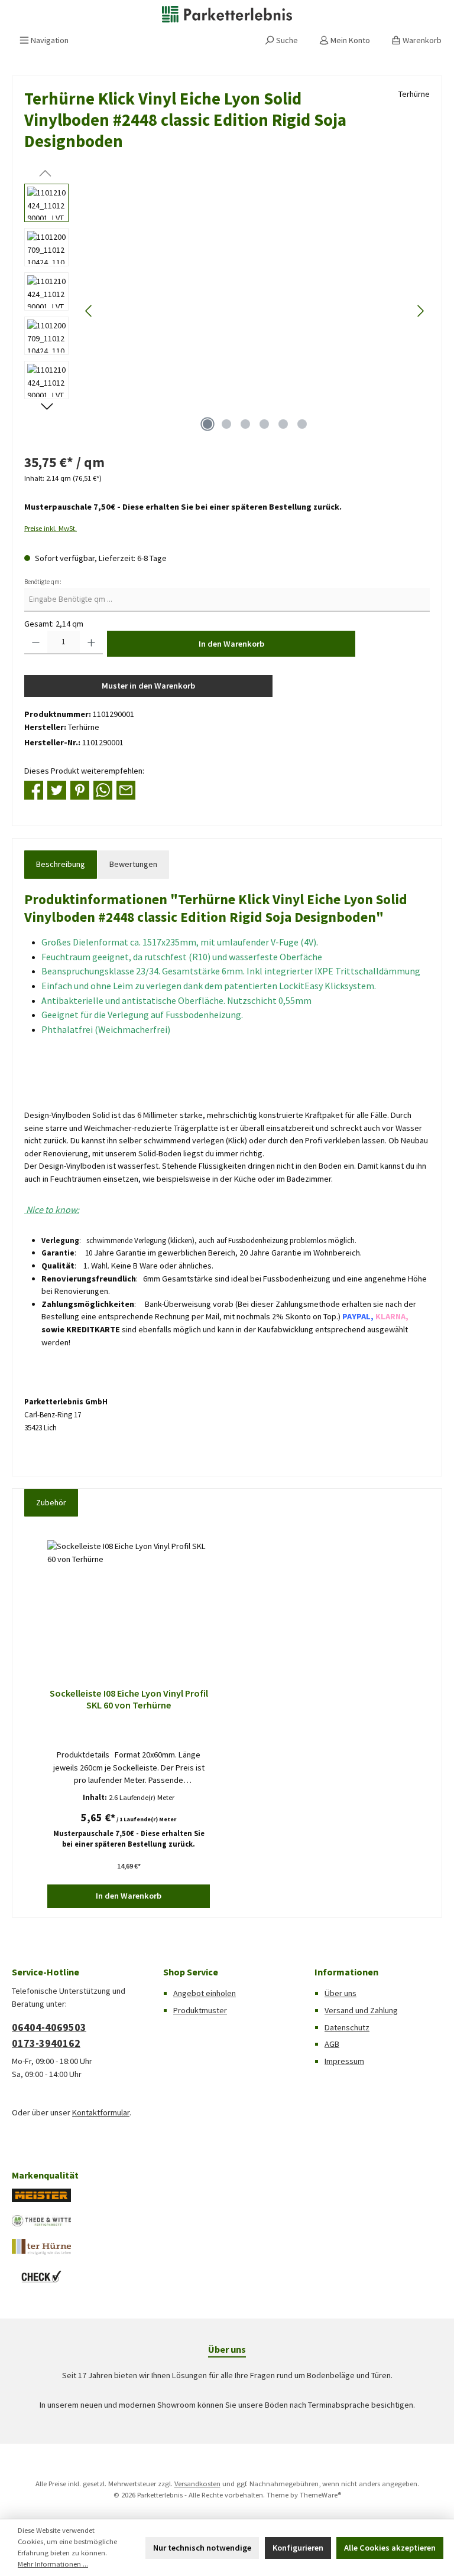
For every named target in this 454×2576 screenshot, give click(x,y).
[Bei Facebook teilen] (34, 790)
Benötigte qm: (43, 582)
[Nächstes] (420, 311)
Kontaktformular (101, 2112)
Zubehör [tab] (51, 1502)
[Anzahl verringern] (36, 643)
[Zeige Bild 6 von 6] (302, 424)
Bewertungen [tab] (133, 864)
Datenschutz (347, 2027)
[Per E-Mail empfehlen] (126, 790)
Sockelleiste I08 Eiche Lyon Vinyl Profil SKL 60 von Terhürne (129, 1699)
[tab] (61, 865)
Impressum (344, 2061)
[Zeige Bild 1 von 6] (207, 424)
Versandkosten (197, 2484)
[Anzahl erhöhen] (91, 643)
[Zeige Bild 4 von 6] (264, 424)
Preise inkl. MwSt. (51, 528)
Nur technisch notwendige (202, 2548)
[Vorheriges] (89, 311)
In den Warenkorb (231, 644)
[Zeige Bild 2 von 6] (226, 424)
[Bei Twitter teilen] (57, 790)
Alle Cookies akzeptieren (390, 2548)
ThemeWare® (320, 2495)
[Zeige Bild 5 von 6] (283, 424)
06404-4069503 (49, 2027)
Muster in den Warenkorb (148, 686)
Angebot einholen (205, 1993)
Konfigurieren (298, 2548)
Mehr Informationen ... (53, 2564)
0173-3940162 (46, 2043)
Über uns (340, 1993)
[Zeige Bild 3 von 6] (245, 424)
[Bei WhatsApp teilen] (103, 790)
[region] (227, 311)
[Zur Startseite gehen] (227, 14)
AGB (332, 2044)
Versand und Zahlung (361, 2010)
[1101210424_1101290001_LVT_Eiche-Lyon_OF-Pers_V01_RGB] (255, 311)
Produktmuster (200, 2010)
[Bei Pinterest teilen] (80, 790)
